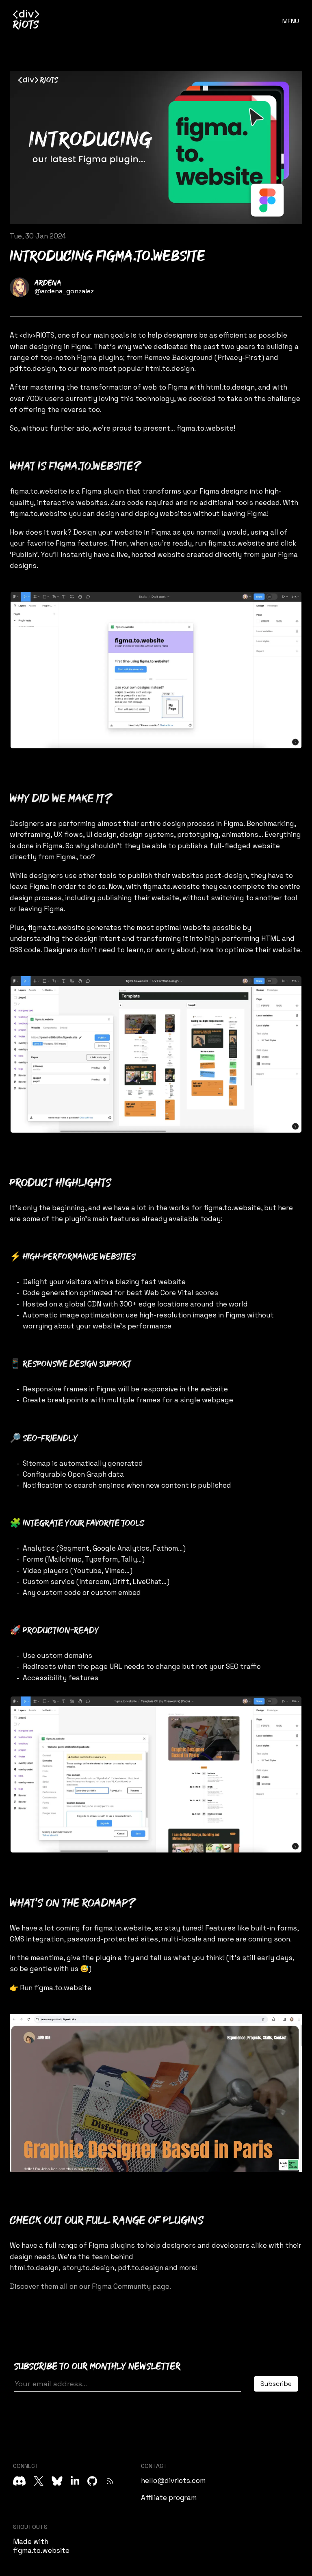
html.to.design (170, 368)
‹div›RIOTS (37, 335)
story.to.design (88, 2268)
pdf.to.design (32, 368)
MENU (291, 21)
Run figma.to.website (56, 1988)
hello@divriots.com (173, 2481)
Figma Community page (131, 2286)
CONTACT (154, 2466)
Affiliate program (169, 2498)
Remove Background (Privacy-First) (204, 357)
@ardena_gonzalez (64, 291)
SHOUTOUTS (30, 2527)
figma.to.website (205, 428)
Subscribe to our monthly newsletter (97, 2367)
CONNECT (26, 2466)
